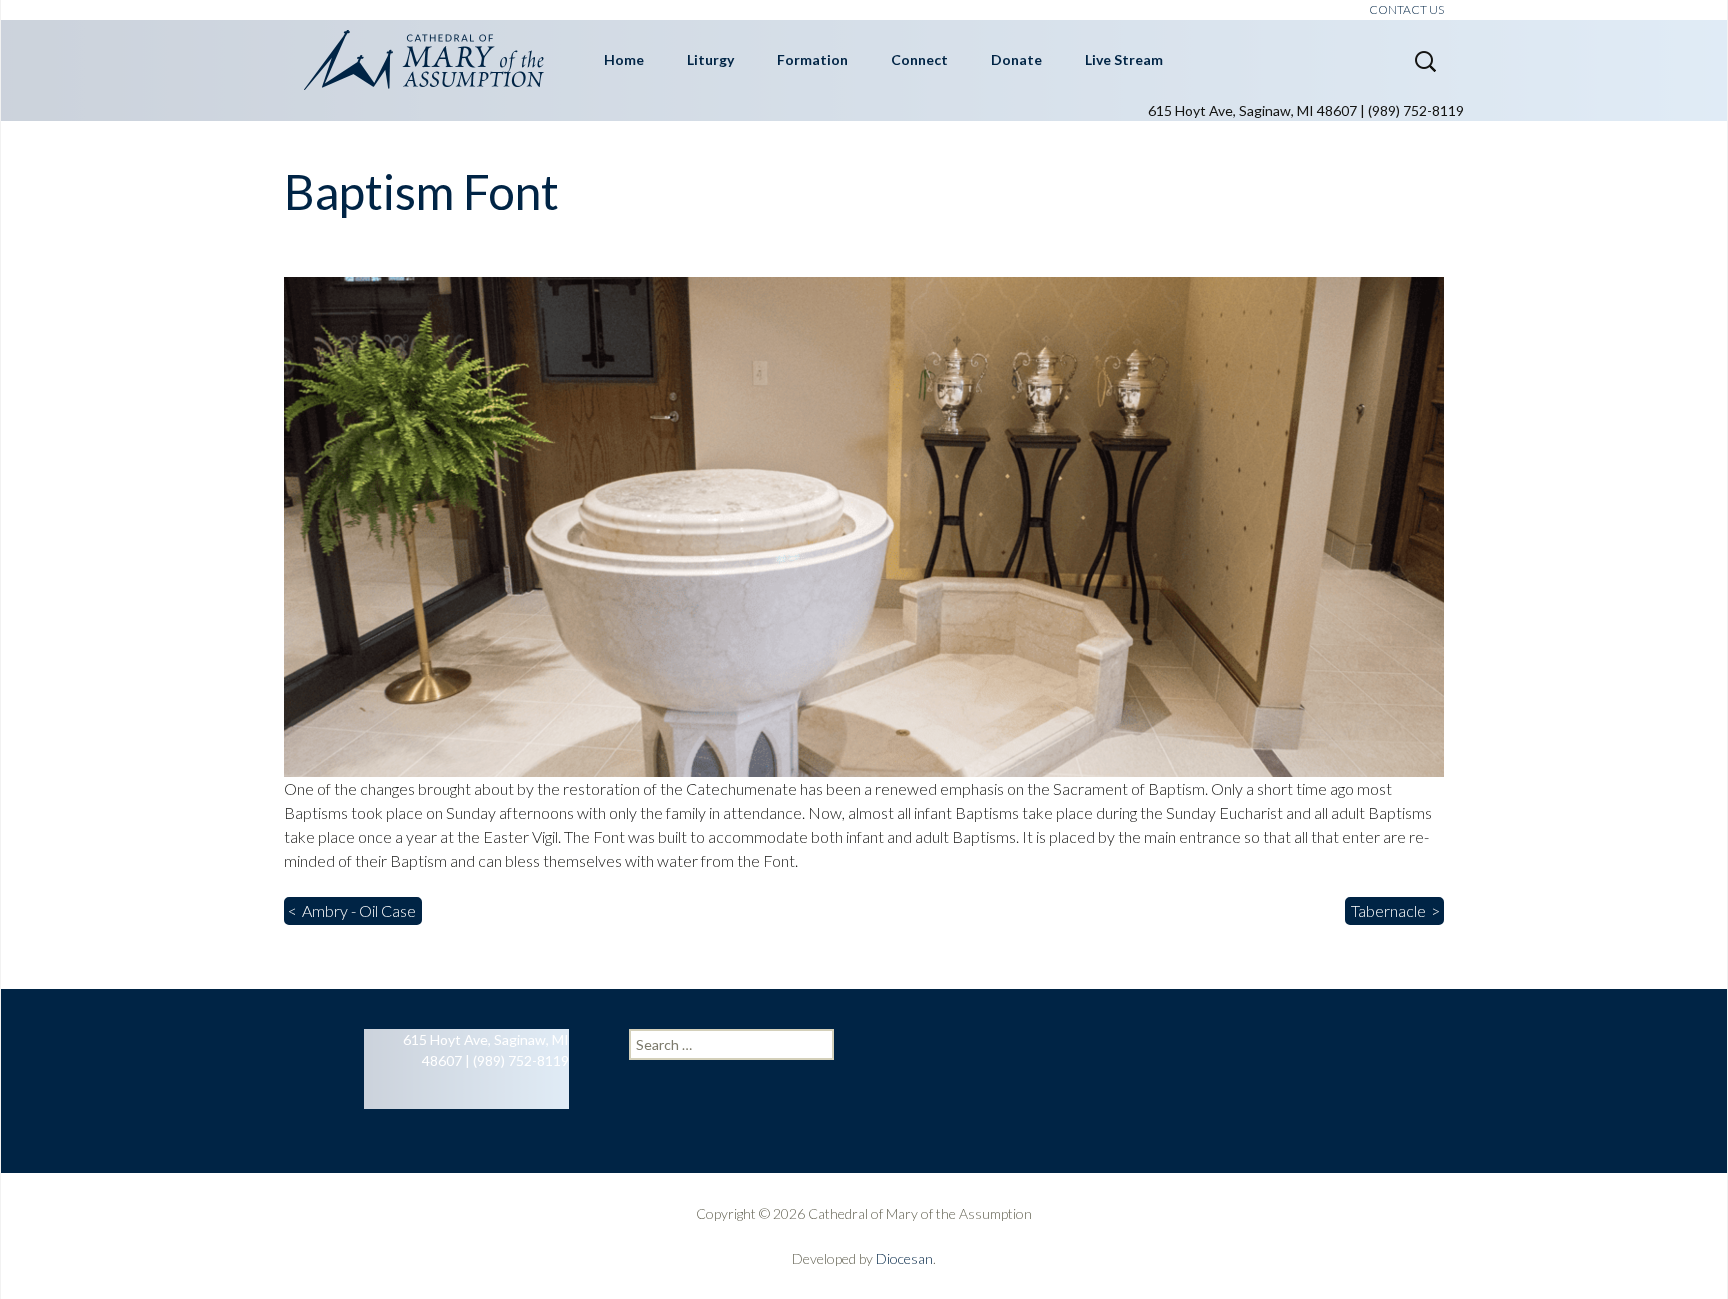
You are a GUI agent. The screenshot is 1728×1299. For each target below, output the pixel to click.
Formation (812, 59)
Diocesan (904, 1258)
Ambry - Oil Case (359, 910)
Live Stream (1124, 59)
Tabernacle (1388, 910)
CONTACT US (1406, 9)
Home (624, 59)
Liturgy (710, 59)
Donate (1016, 59)
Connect (919, 59)
